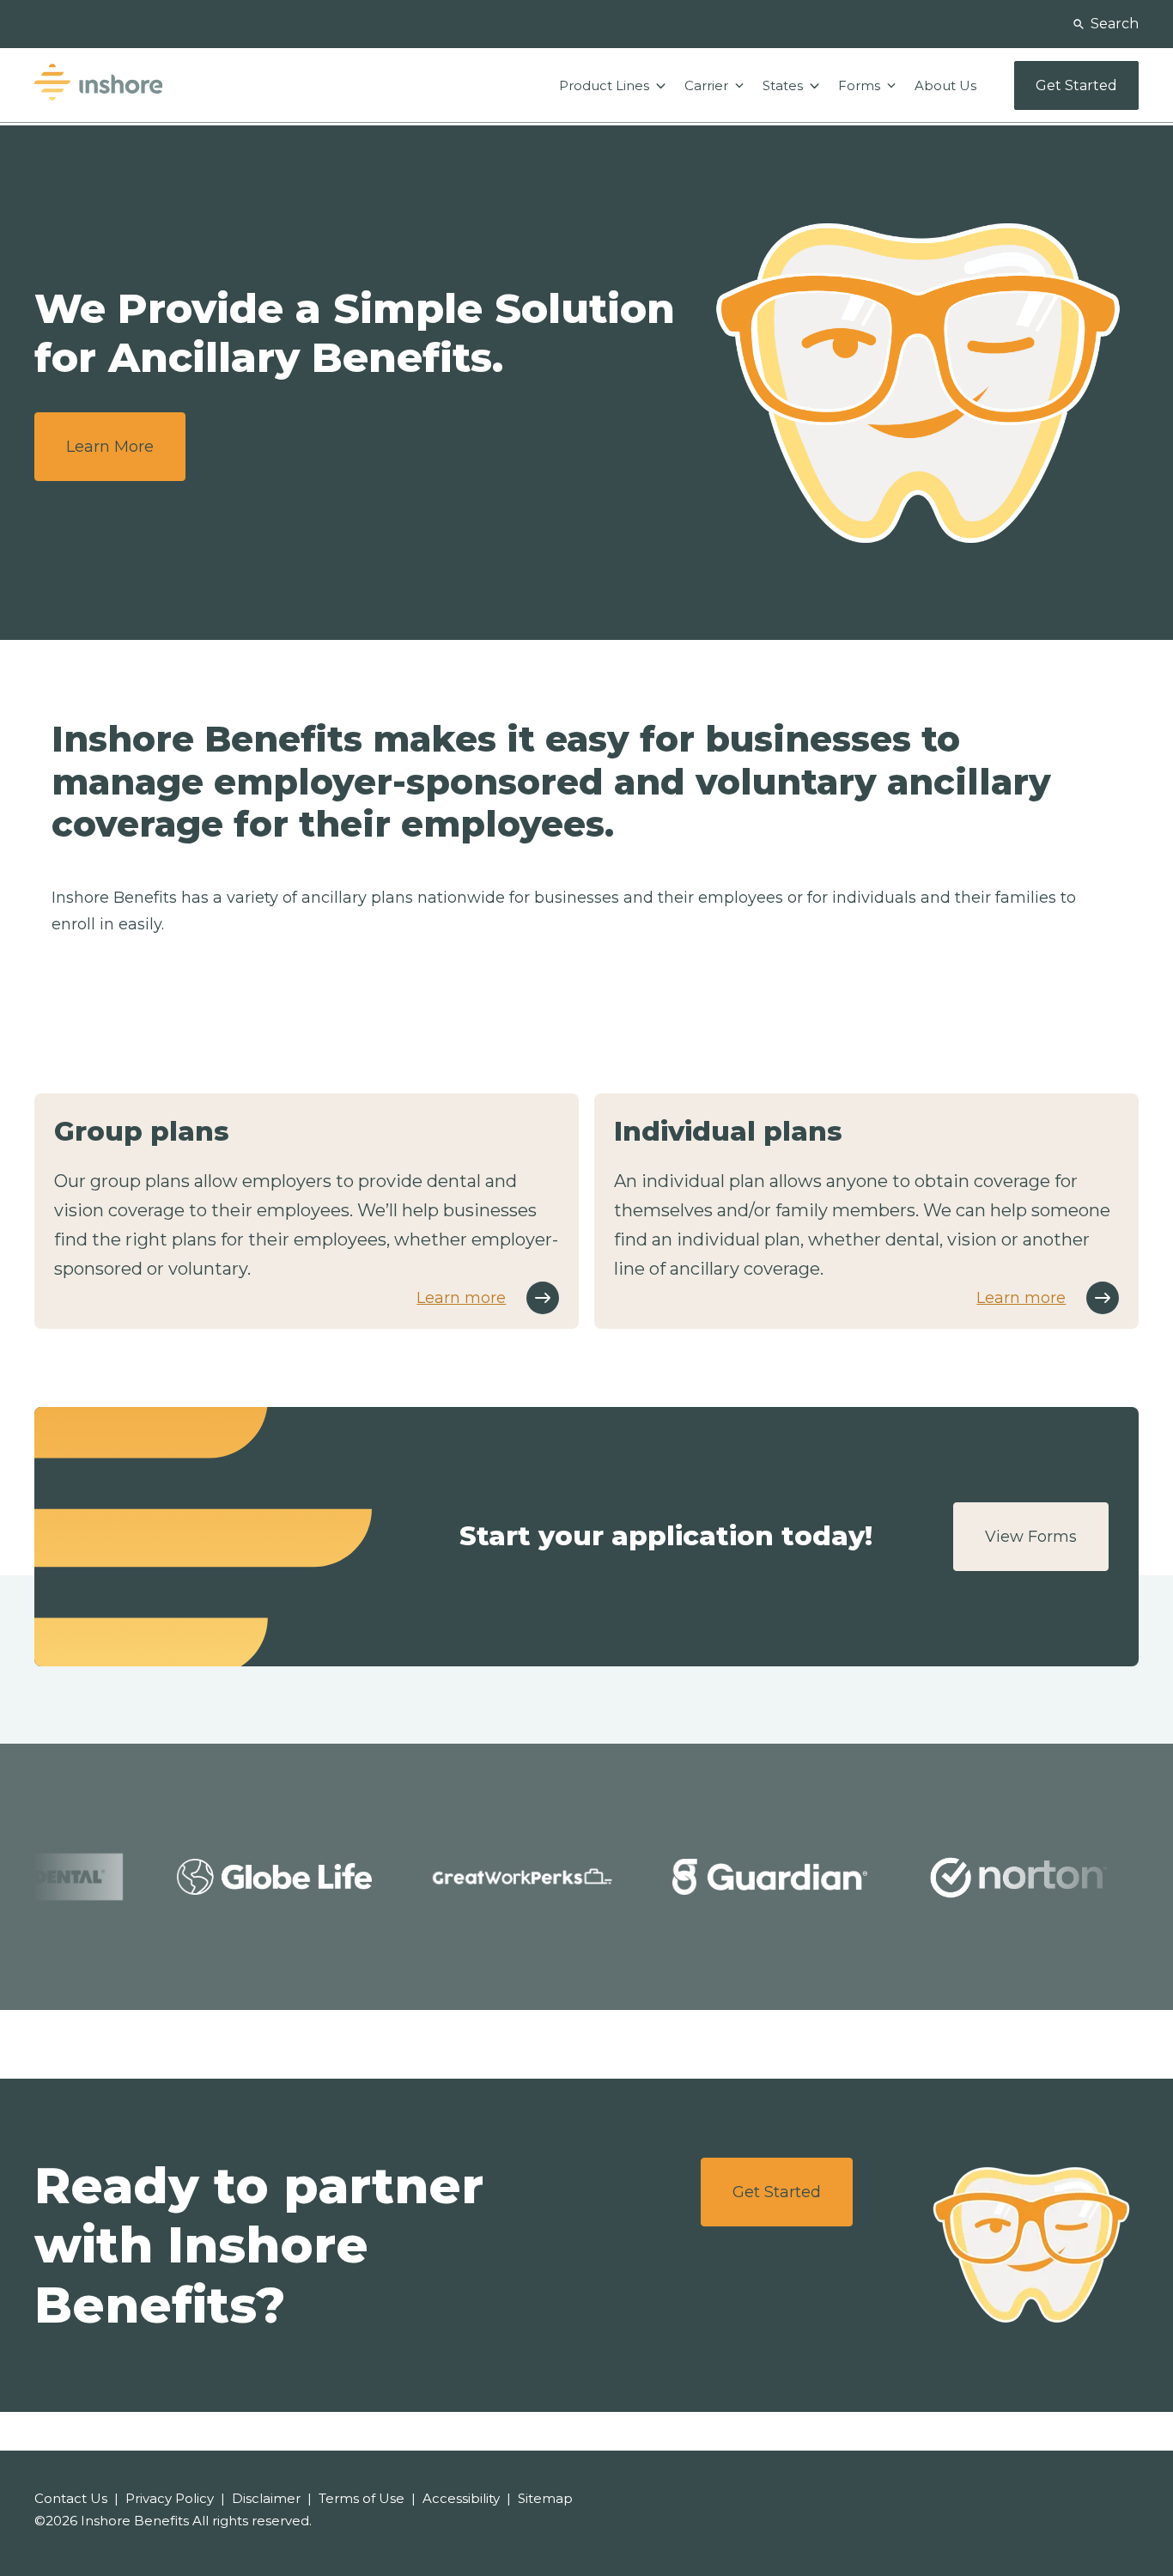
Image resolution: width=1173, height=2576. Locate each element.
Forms (861, 85)
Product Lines (606, 85)
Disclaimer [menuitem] (266, 2498)
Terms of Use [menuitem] (362, 2498)
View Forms (1031, 1537)
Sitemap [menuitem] (545, 2498)
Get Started (777, 2192)
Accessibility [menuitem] (461, 2498)
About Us (945, 85)
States (784, 85)
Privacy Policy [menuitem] (170, 2498)
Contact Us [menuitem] (71, 2498)
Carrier (708, 85)
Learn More (110, 447)
